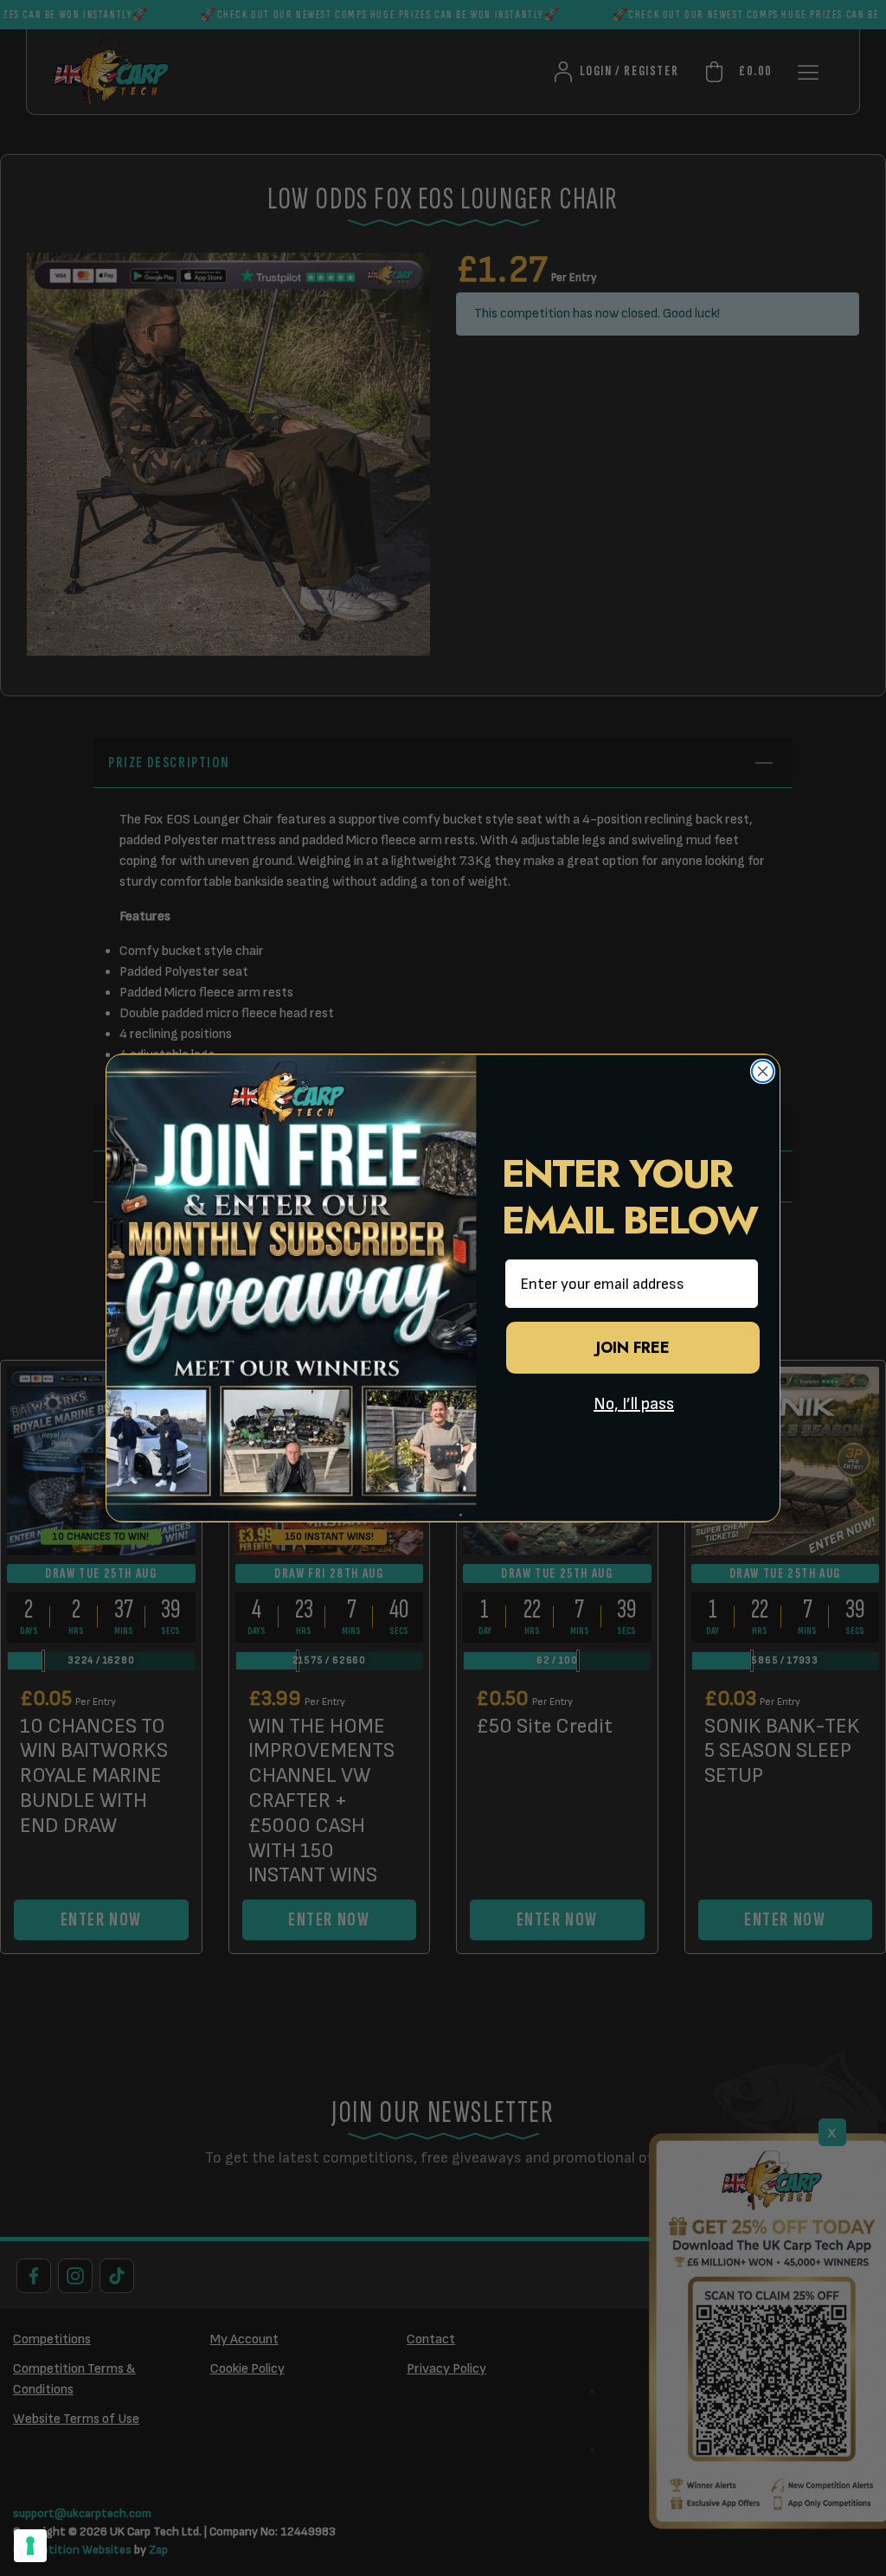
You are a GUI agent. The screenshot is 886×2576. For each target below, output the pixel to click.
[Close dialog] (763, 1071)
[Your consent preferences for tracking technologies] (30, 2546)
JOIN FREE (633, 1348)
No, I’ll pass (634, 1404)
